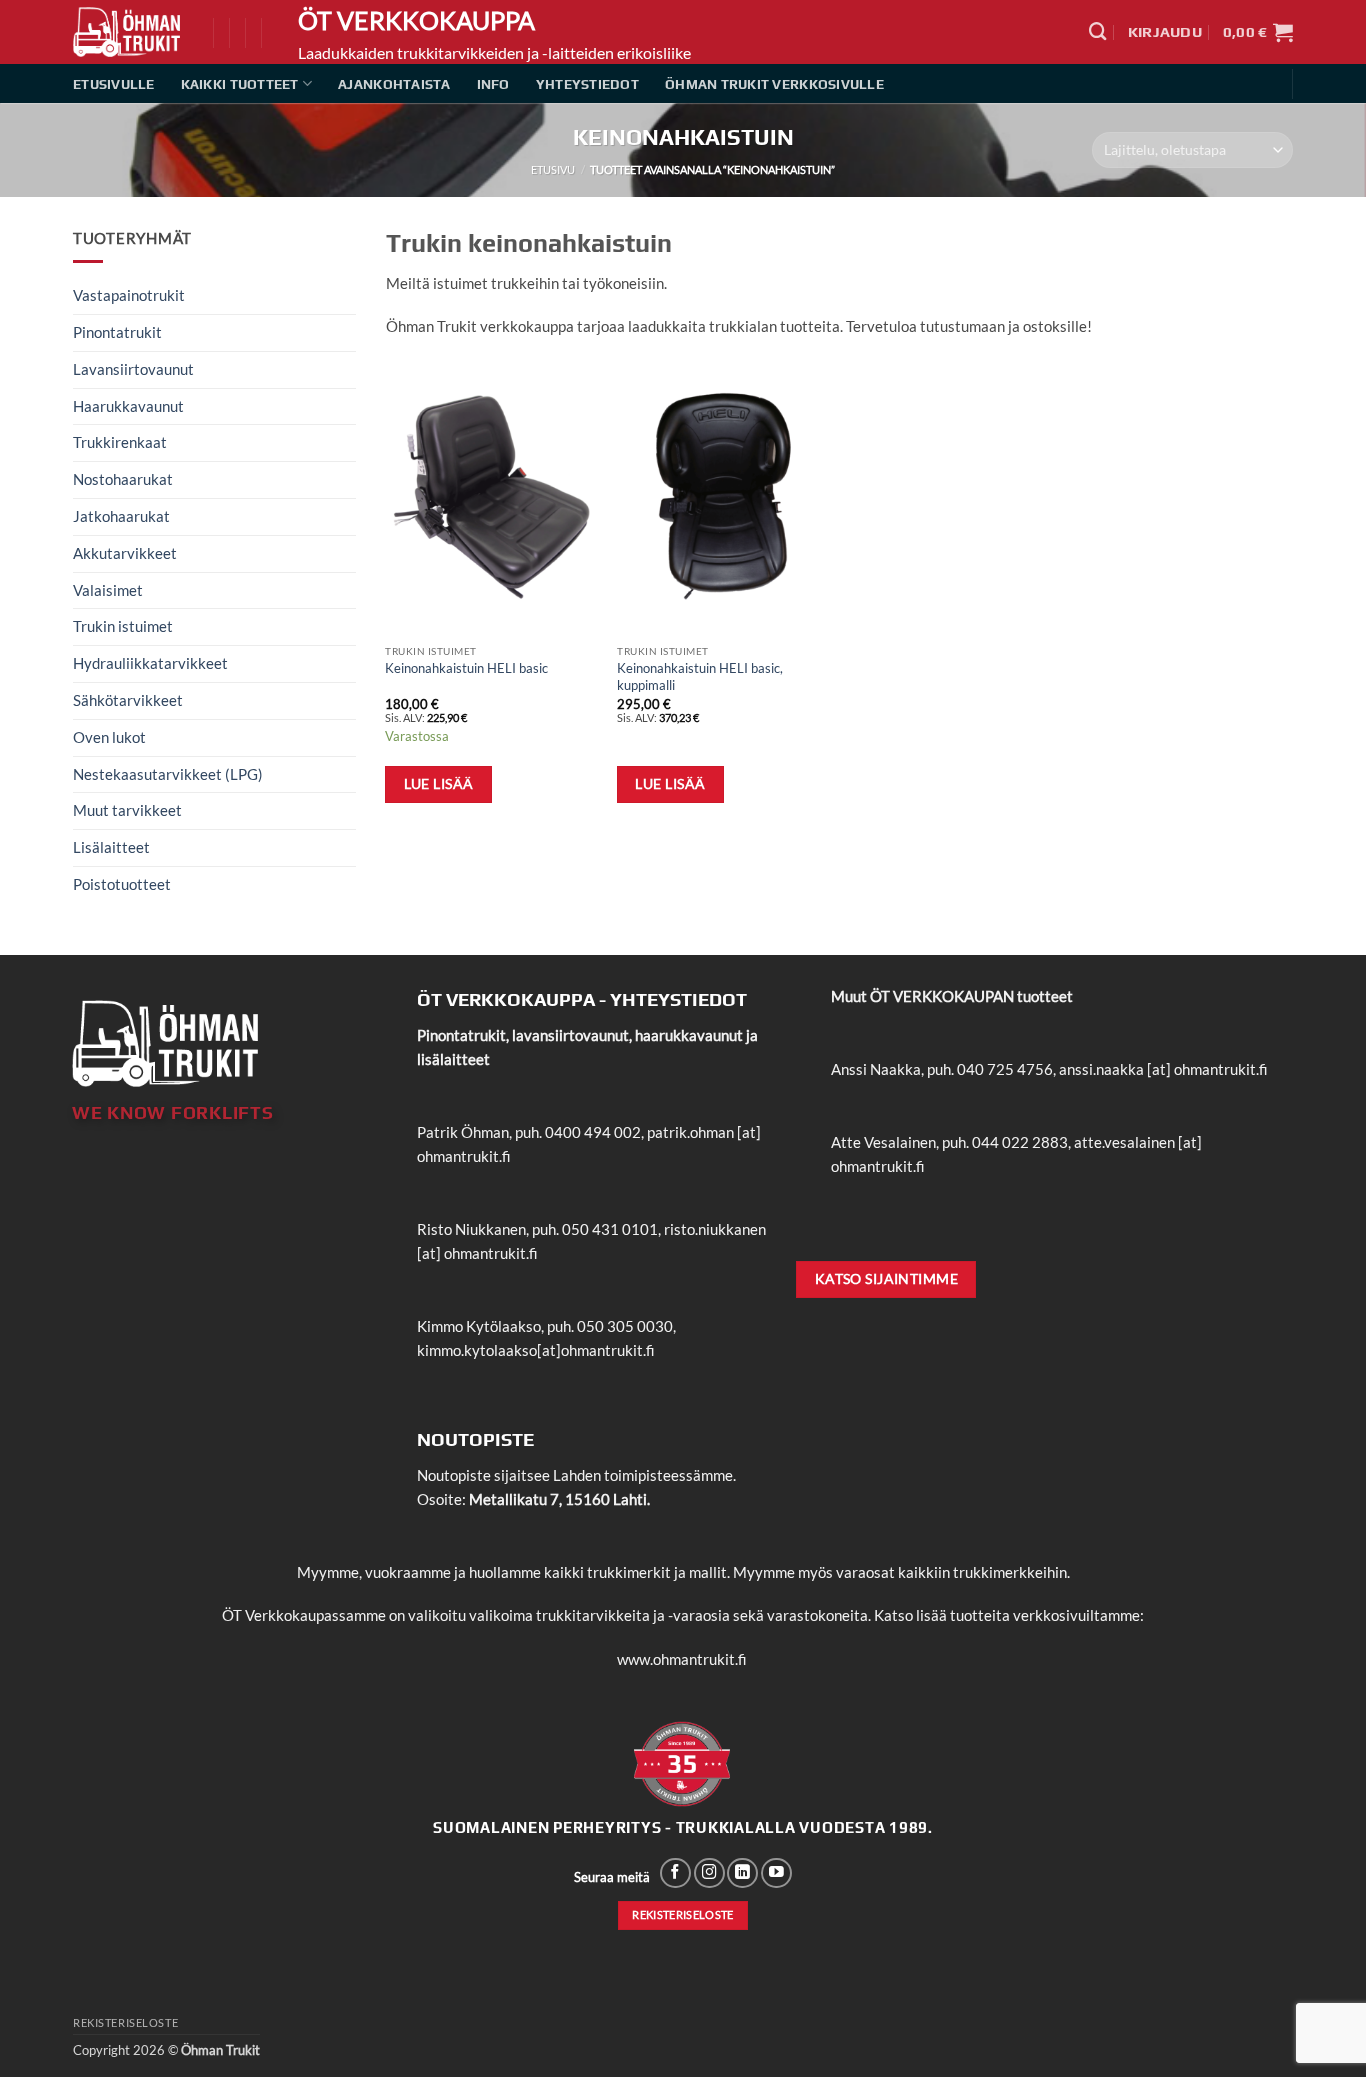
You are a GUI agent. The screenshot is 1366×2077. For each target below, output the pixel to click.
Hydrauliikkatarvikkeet (150, 663)
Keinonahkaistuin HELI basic (466, 668)
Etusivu (553, 169)
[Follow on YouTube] (776, 1873)
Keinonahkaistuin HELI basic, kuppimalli (700, 676)
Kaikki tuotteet (240, 84)
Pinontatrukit (117, 332)
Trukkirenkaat (120, 442)
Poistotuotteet (122, 884)
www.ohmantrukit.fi (682, 1659)
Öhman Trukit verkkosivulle (774, 84)
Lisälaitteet (111, 847)
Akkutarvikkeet (125, 553)
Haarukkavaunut (128, 406)
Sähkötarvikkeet (128, 700)
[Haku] (1098, 31)
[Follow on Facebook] (675, 1873)
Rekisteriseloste (125, 2022)
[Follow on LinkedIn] (742, 1873)
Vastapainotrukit (129, 295)
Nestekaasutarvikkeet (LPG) (168, 774)
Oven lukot (109, 737)
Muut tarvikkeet (127, 810)
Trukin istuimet (123, 626)
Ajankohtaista (394, 84)
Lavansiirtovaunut (133, 369)
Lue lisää (439, 783)
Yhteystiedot (587, 84)
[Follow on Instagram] (709, 1873)
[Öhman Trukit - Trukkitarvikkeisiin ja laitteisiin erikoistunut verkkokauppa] (128, 32)
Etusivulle (114, 84)
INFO (493, 84)
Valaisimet (108, 590)
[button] (1165, 32)
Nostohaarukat (123, 479)
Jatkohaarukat (121, 516)
